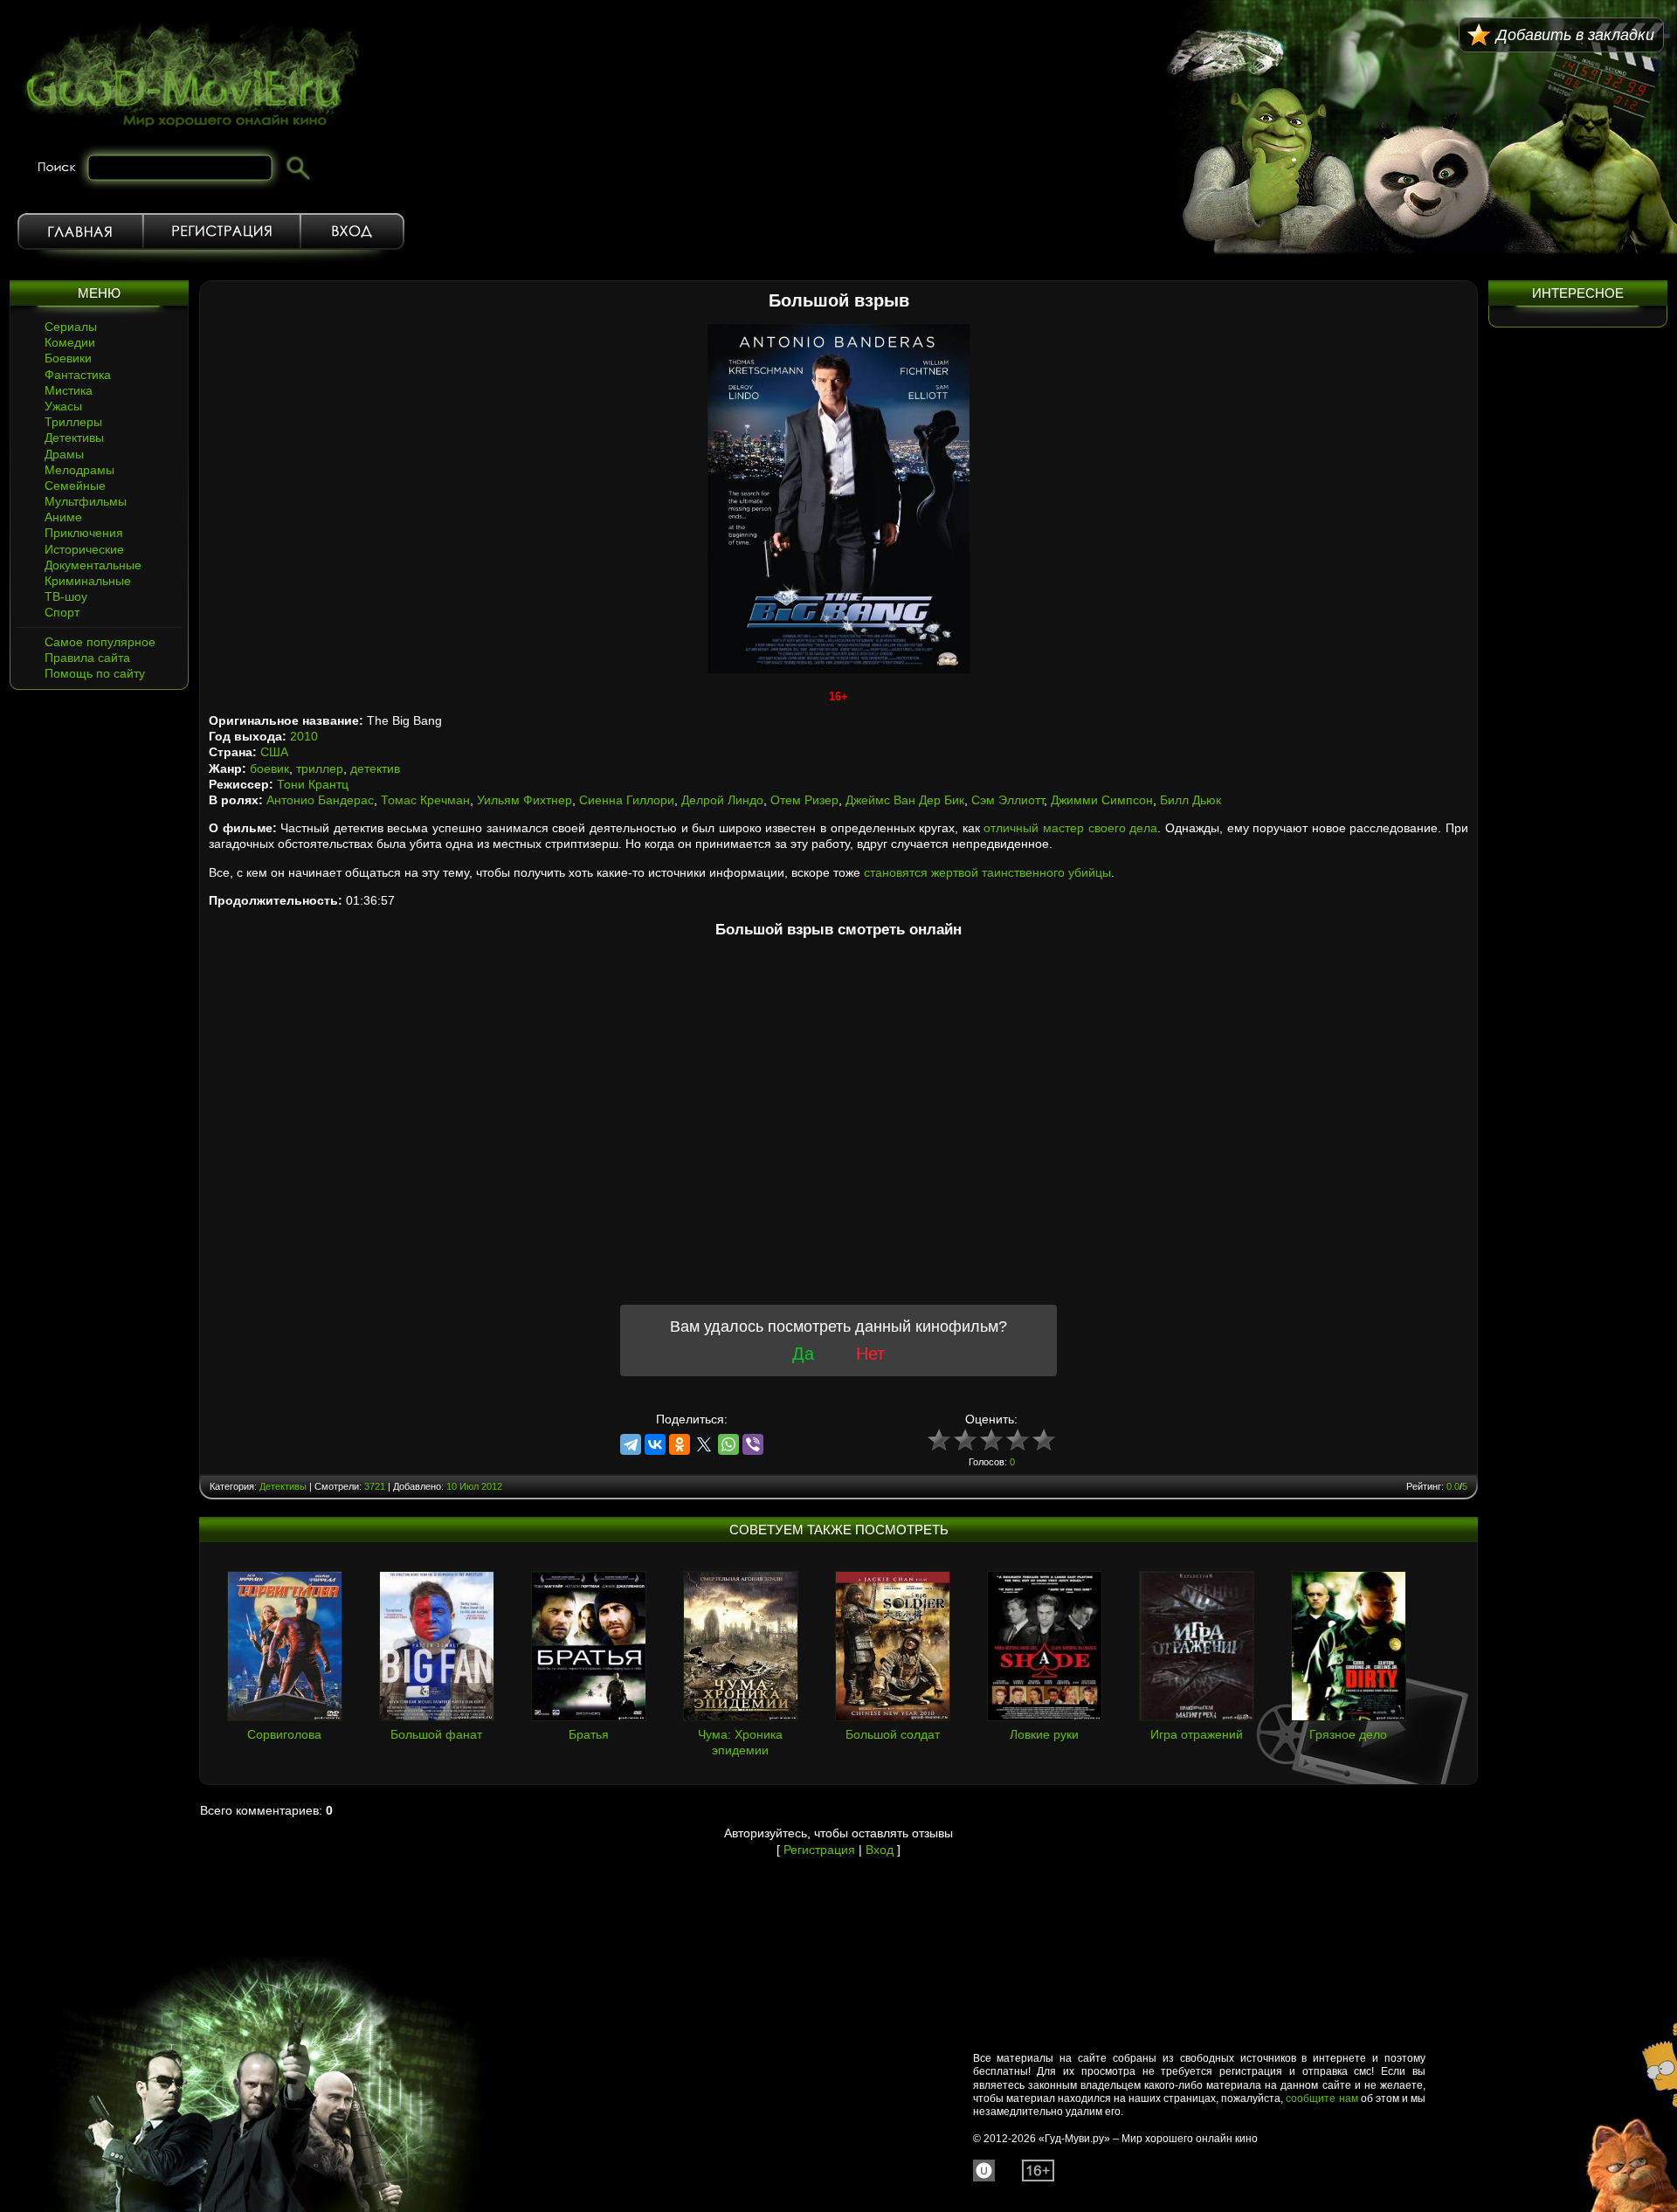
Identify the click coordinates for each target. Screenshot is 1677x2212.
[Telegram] (631, 1444)
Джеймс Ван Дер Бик (905, 800)
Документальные (93, 565)
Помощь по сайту (95, 673)
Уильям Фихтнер (524, 800)
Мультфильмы (86, 501)
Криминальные (88, 581)
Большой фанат (436, 1734)
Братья (589, 1734)
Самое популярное (100, 642)
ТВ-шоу (66, 596)
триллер (320, 768)
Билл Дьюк (1190, 800)
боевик (269, 768)
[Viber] (753, 1444)
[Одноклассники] (680, 1444)
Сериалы (71, 327)
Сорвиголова (284, 1734)
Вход (352, 231)
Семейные (75, 486)
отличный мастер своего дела (1070, 828)
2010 (304, 736)
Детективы (74, 438)
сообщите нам (1322, 2098)
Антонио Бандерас (320, 800)
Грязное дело (1348, 1734)
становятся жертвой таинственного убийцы (987, 872)
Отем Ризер (804, 800)
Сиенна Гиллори (627, 800)
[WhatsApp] (728, 1444)
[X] (704, 1444)
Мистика (69, 390)
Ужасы (63, 406)
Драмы (64, 454)
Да (803, 1354)
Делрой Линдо (722, 800)
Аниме (63, 517)
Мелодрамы (79, 470)
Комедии (70, 342)
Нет (870, 1354)
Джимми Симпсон (1102, 800)
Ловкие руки (1044, 1734)
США (274, 752)
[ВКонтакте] (655, 1444)
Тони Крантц (313, 784)
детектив (375, 768)
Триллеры (73, 422)
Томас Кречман (425, 800)
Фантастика (78, 375)
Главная (80, 231)
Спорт (62, 612)
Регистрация (222, 231)
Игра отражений (1197, 1734)
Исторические (84, 549)
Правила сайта (87, 658)
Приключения (84, 533)
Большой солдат (893, 1734)
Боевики (68, 358)
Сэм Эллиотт (1008, 800)
